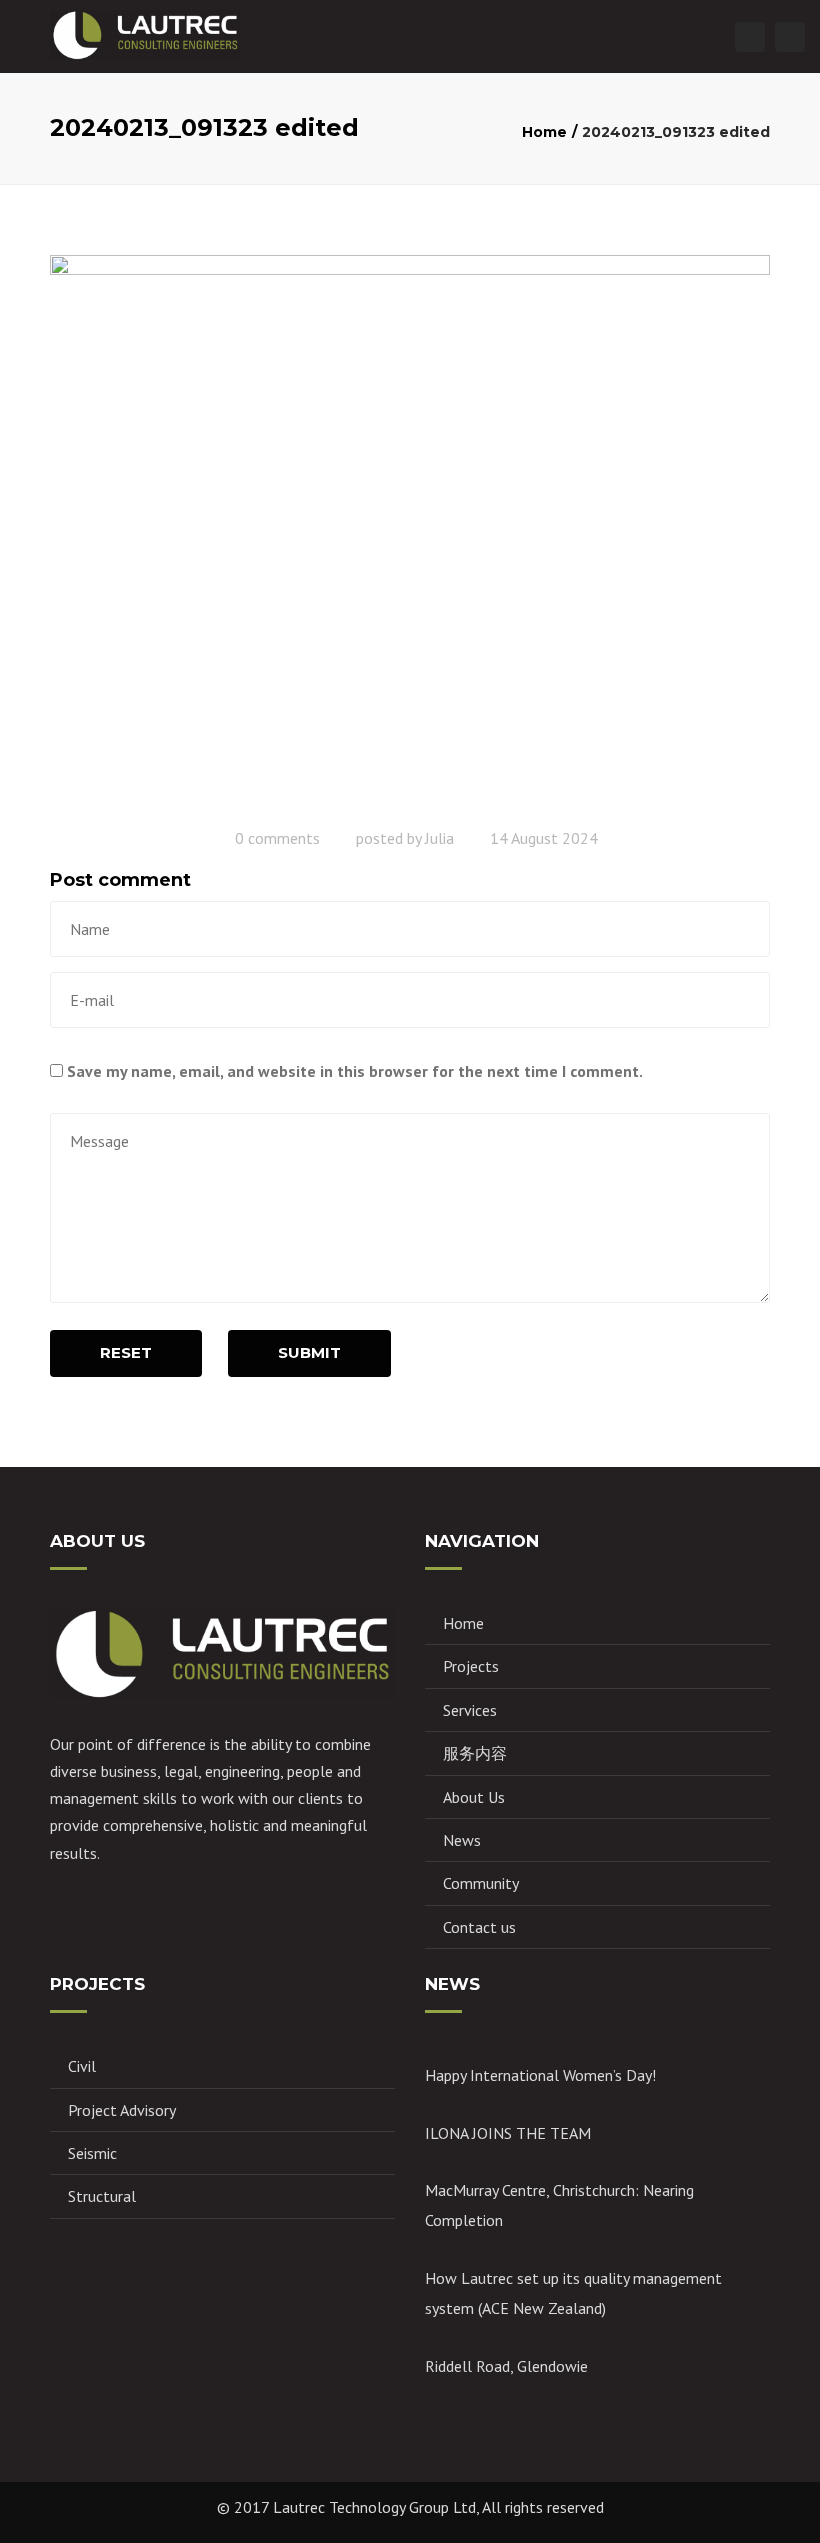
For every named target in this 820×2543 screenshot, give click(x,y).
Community (481, 1883)
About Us (474, 1797)
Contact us (479, 1927)
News (462, 1840)
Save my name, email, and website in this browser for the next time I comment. (355, 1071)
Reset (126, 1352)
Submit (309, 1352)
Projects (471, 1666)
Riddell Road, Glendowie (506, 2366)
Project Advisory (122, 2110)
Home (544, 132)
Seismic (92, 2153)
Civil (82, 2066)
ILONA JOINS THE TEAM (508, 2133)
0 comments (277, 838)
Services (470, 1710)
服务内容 (475, 1753)
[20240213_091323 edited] (410, 533)
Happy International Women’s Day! (540, 2075)
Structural (102, 2196)
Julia (439, 838)
